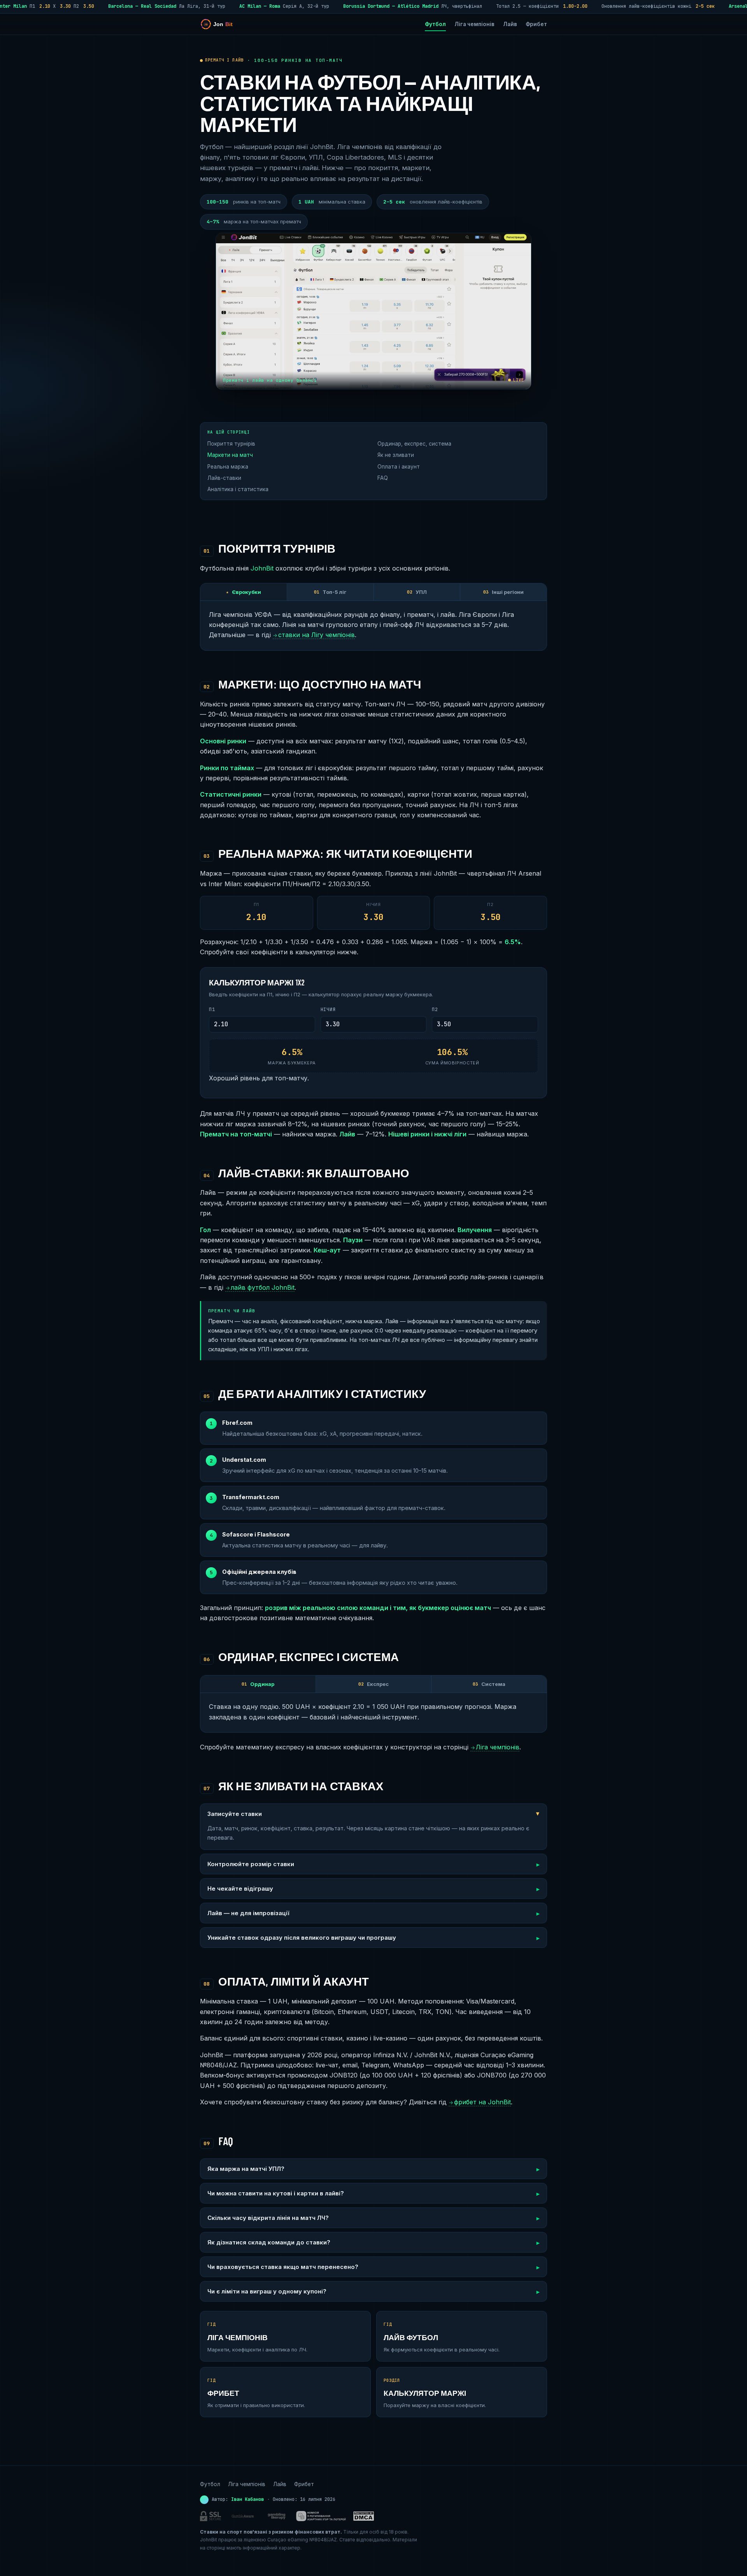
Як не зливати (396, 455)
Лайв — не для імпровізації (248, 1913)
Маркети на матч (230, 455)
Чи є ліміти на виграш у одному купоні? (267, 2291)
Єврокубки (244, 592)
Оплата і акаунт (399, 467)
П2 (435, 1010)
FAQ (383, 478)
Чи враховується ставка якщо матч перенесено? (283, 2267)
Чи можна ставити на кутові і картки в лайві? (276, 2193)
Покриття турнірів (231, 444)
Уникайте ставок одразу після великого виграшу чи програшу (302, 1938)
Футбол (435, 24)
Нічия (328, 1010)
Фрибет (536, 24)
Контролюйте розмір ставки (251, 1864)
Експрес (373, 1684)
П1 (212, 1010)
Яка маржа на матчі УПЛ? (246, 2169)
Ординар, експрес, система (414, 444)
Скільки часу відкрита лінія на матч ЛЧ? (268, 2218)
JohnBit (262, 568)
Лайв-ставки (224, 478)
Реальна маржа (228, 467)
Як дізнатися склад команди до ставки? (269, 2242)
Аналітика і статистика (238, 489)
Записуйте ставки (235, 1814)
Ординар (258, 1684)
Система (489, 1684)
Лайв (510, 24)
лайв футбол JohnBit (260, 1287)
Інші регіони (503, 592)
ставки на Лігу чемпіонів (314, 635)
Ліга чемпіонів (474, 24)
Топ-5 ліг (330, 592)
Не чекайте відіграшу (240, 1889)
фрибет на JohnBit (480, 2102)
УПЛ (417, 592)
